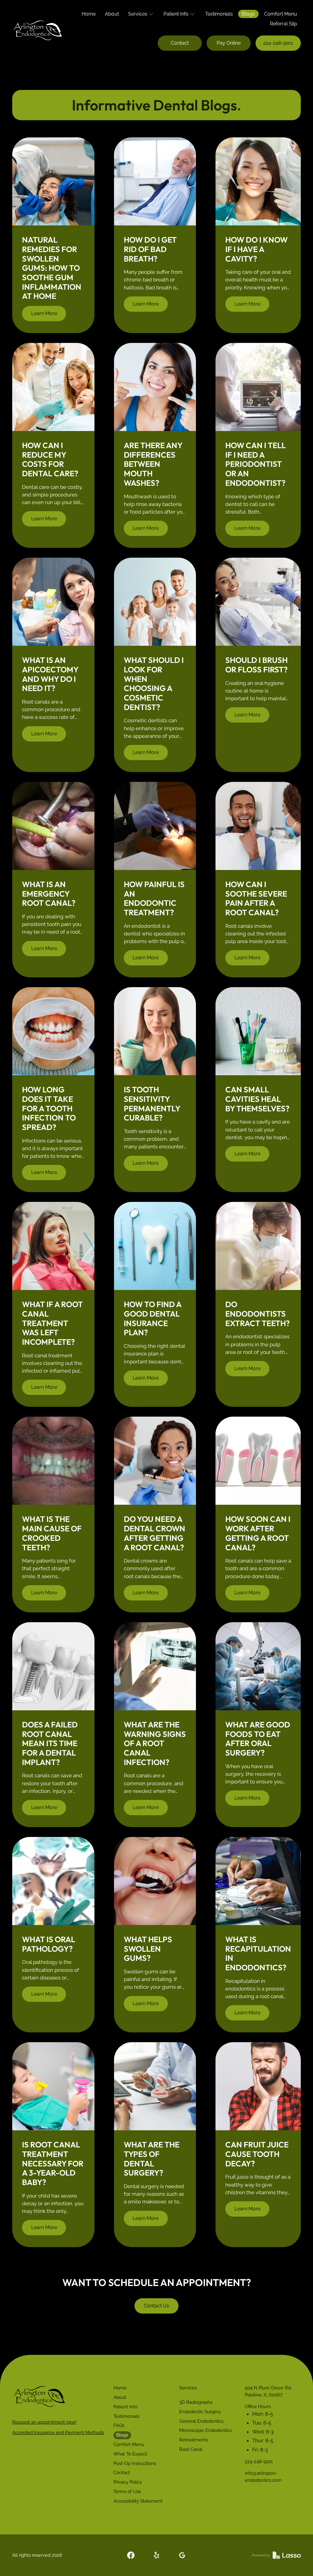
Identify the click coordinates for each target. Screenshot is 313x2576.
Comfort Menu (281, 14)
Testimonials (219, 14)
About (112, 14)
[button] (141, 14)
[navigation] (39, 2396)
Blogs (248, 14)
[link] (131, 2555)
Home (89, 14)
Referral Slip (284, 24)
